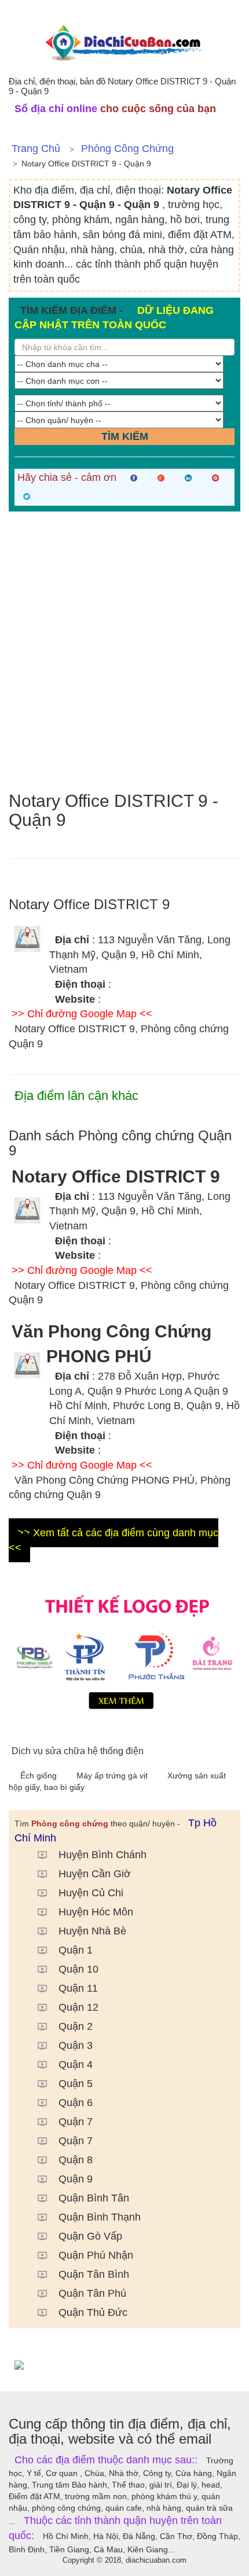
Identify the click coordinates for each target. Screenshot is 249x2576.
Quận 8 (76, 2160)
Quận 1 (76, 1950)
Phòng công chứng (127, 149)
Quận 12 (78, 2007)
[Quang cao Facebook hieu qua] (124, 2364)
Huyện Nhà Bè (92, 1931)
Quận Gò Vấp (90, 2236)
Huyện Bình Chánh (102, 1855)
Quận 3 (76, 2045)
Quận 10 (78, 1969)
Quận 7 (76, 2122)
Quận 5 (76, 2084)
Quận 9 (76, 2179)
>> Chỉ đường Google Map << (82, 1014)
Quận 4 (76, 2064)
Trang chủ (36, 149)
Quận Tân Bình (94, 2274)
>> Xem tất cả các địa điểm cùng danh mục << (113, 1540)
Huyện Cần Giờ (95, 1874)
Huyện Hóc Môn (96, 1912)
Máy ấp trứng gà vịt (113, 1776)
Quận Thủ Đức (93, 2312)
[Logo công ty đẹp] (124, 1650)
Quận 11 (78, 1988)
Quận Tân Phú (92, 2293)
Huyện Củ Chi (91, 1893)
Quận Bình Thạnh (100, 2217)
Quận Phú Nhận (96, 2255)
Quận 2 (76, 2026)
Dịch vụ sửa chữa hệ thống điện (78, 1751)
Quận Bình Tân (94, 2198)
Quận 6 (76, 2103)
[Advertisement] (124, 651)
